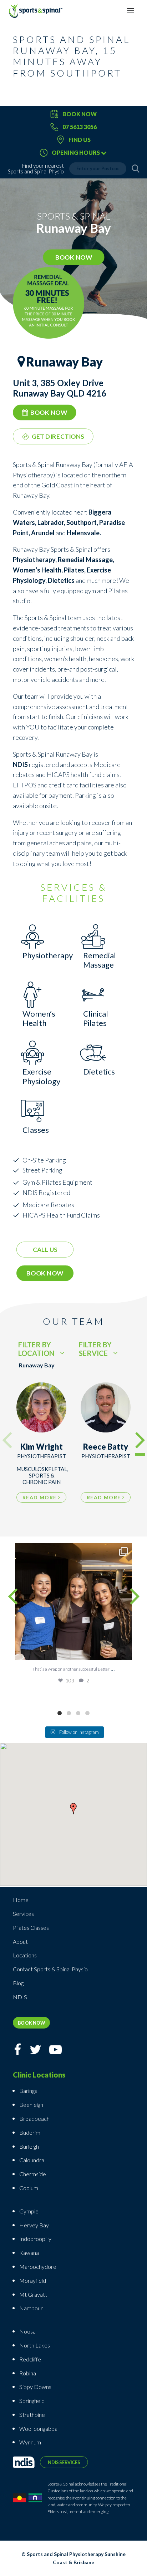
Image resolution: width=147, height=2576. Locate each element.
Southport (82, 522)
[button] (73, 1810)
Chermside (33, 2174)
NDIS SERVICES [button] (64, 2462)
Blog (18, 1983)
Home (21, 1900)
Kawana (29, 2253)
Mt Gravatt (33, 2294)
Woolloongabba (38, 2428)
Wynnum (30, 2442)
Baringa (28, 2091)
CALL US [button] (45, 1250)
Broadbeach (34, 2118)
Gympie (29, 2211)
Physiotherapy (34, 560)
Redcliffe (30, 2359)
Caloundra (32, 2160)
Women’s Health (37, 570)
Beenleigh (31, 2105)
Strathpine (32, 2415)
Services (23, 1914)
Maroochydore (38, 2267)
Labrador (51, 522)
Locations (25, 1955)
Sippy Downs (35, 2387)
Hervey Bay (34, 2225)
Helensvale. (84, 533)
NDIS (20, 1997)
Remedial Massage (85, 560)
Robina (28, 2373)
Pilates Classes (31, 1928)
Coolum (29, 2188)
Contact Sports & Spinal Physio (50, 1969)
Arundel (43, 533)
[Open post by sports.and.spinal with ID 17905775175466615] (73, 1602)
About (20, 1941)
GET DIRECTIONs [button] (58, 437)
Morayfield (33, 2280)
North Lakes (35, 2345)
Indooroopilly (35, 2239)
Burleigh (29, 2146)
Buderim (30, 2132)
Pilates (74, 570)
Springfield (32, 2401)
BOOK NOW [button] (73, 257)
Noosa (27, 2331)
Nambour (31, 2308)
